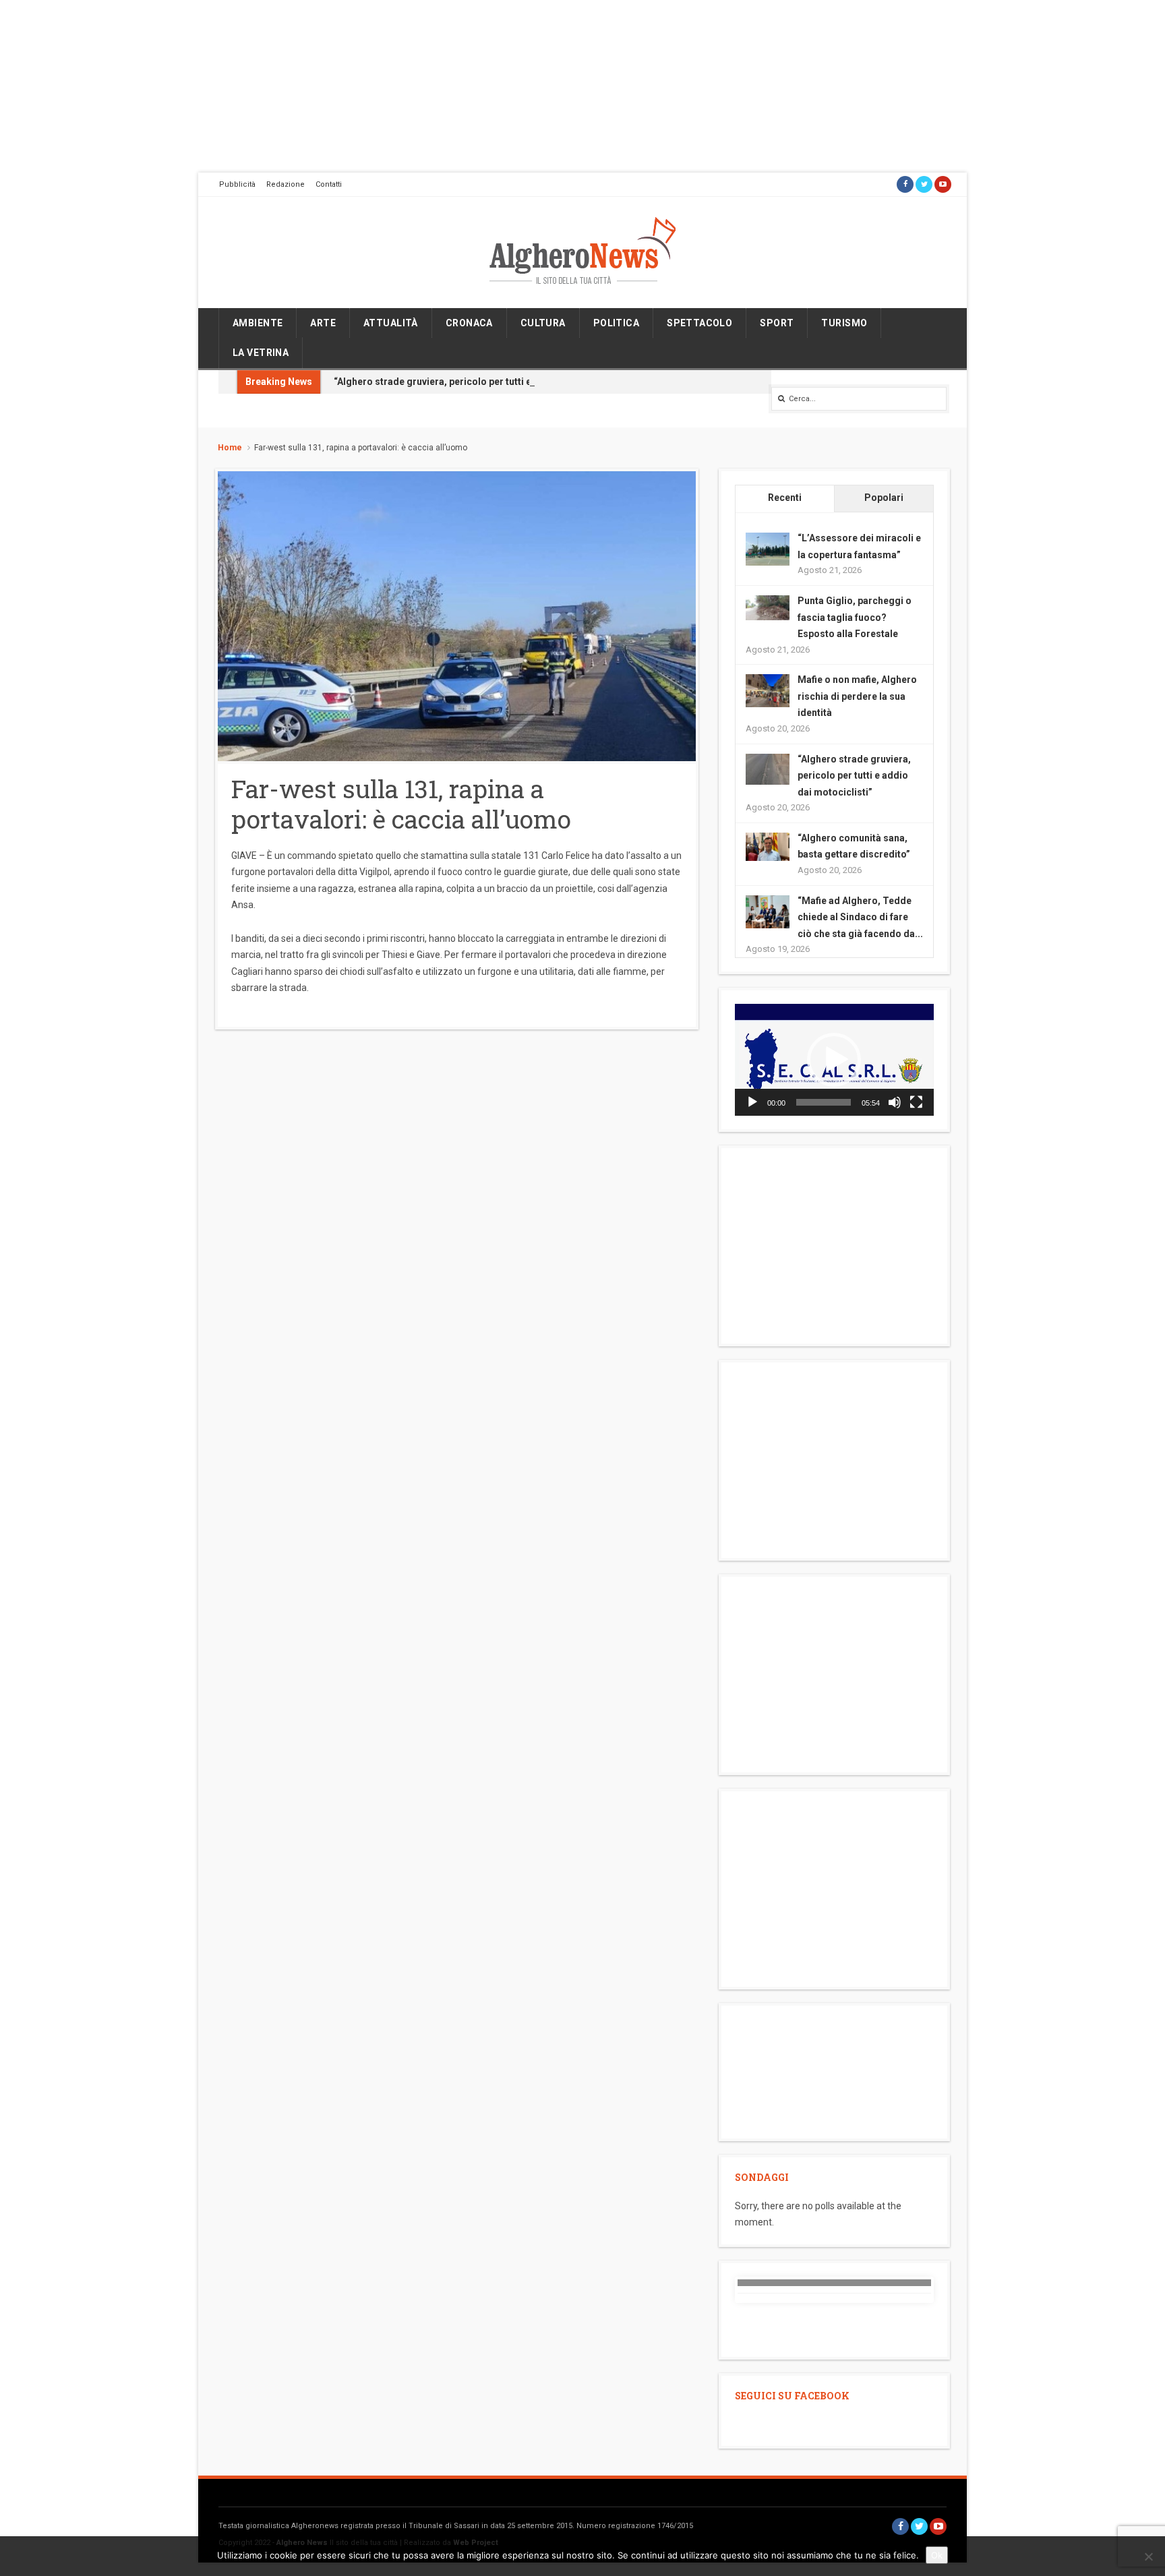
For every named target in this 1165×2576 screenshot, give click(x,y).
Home (230, 448)
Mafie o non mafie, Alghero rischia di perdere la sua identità (857, 696)
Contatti (329, 184)
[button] (834, 1060)
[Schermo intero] (916, 1102)
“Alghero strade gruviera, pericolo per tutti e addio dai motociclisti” (485, 382)
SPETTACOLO (699, 323)
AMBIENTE (258, 323)
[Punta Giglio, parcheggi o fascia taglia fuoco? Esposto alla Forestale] (768, 607)
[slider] (824, 1102)
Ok (937, 2555)
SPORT (777, 323)
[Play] (752, 1102)
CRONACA (469, 323)
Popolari (884, 498)
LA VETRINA (261, 353)
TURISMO (844, 323)
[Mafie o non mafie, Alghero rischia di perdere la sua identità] (768, 690)
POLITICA (616, 323)
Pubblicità (237, 184)
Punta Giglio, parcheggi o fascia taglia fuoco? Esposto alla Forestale (855, 617)
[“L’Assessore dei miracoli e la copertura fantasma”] (768, 549)
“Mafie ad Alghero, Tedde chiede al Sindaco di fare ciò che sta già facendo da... (860, 917)
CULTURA (543, 323)
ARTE (323, 323)
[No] (1148, 2556)
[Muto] (895, 1102)
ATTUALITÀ (391, 323)
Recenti (785, 498)
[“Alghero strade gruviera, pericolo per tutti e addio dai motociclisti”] (768, 768)
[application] (834, 1060)
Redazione (286, 184)
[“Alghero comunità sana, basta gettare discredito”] (768, 846)
